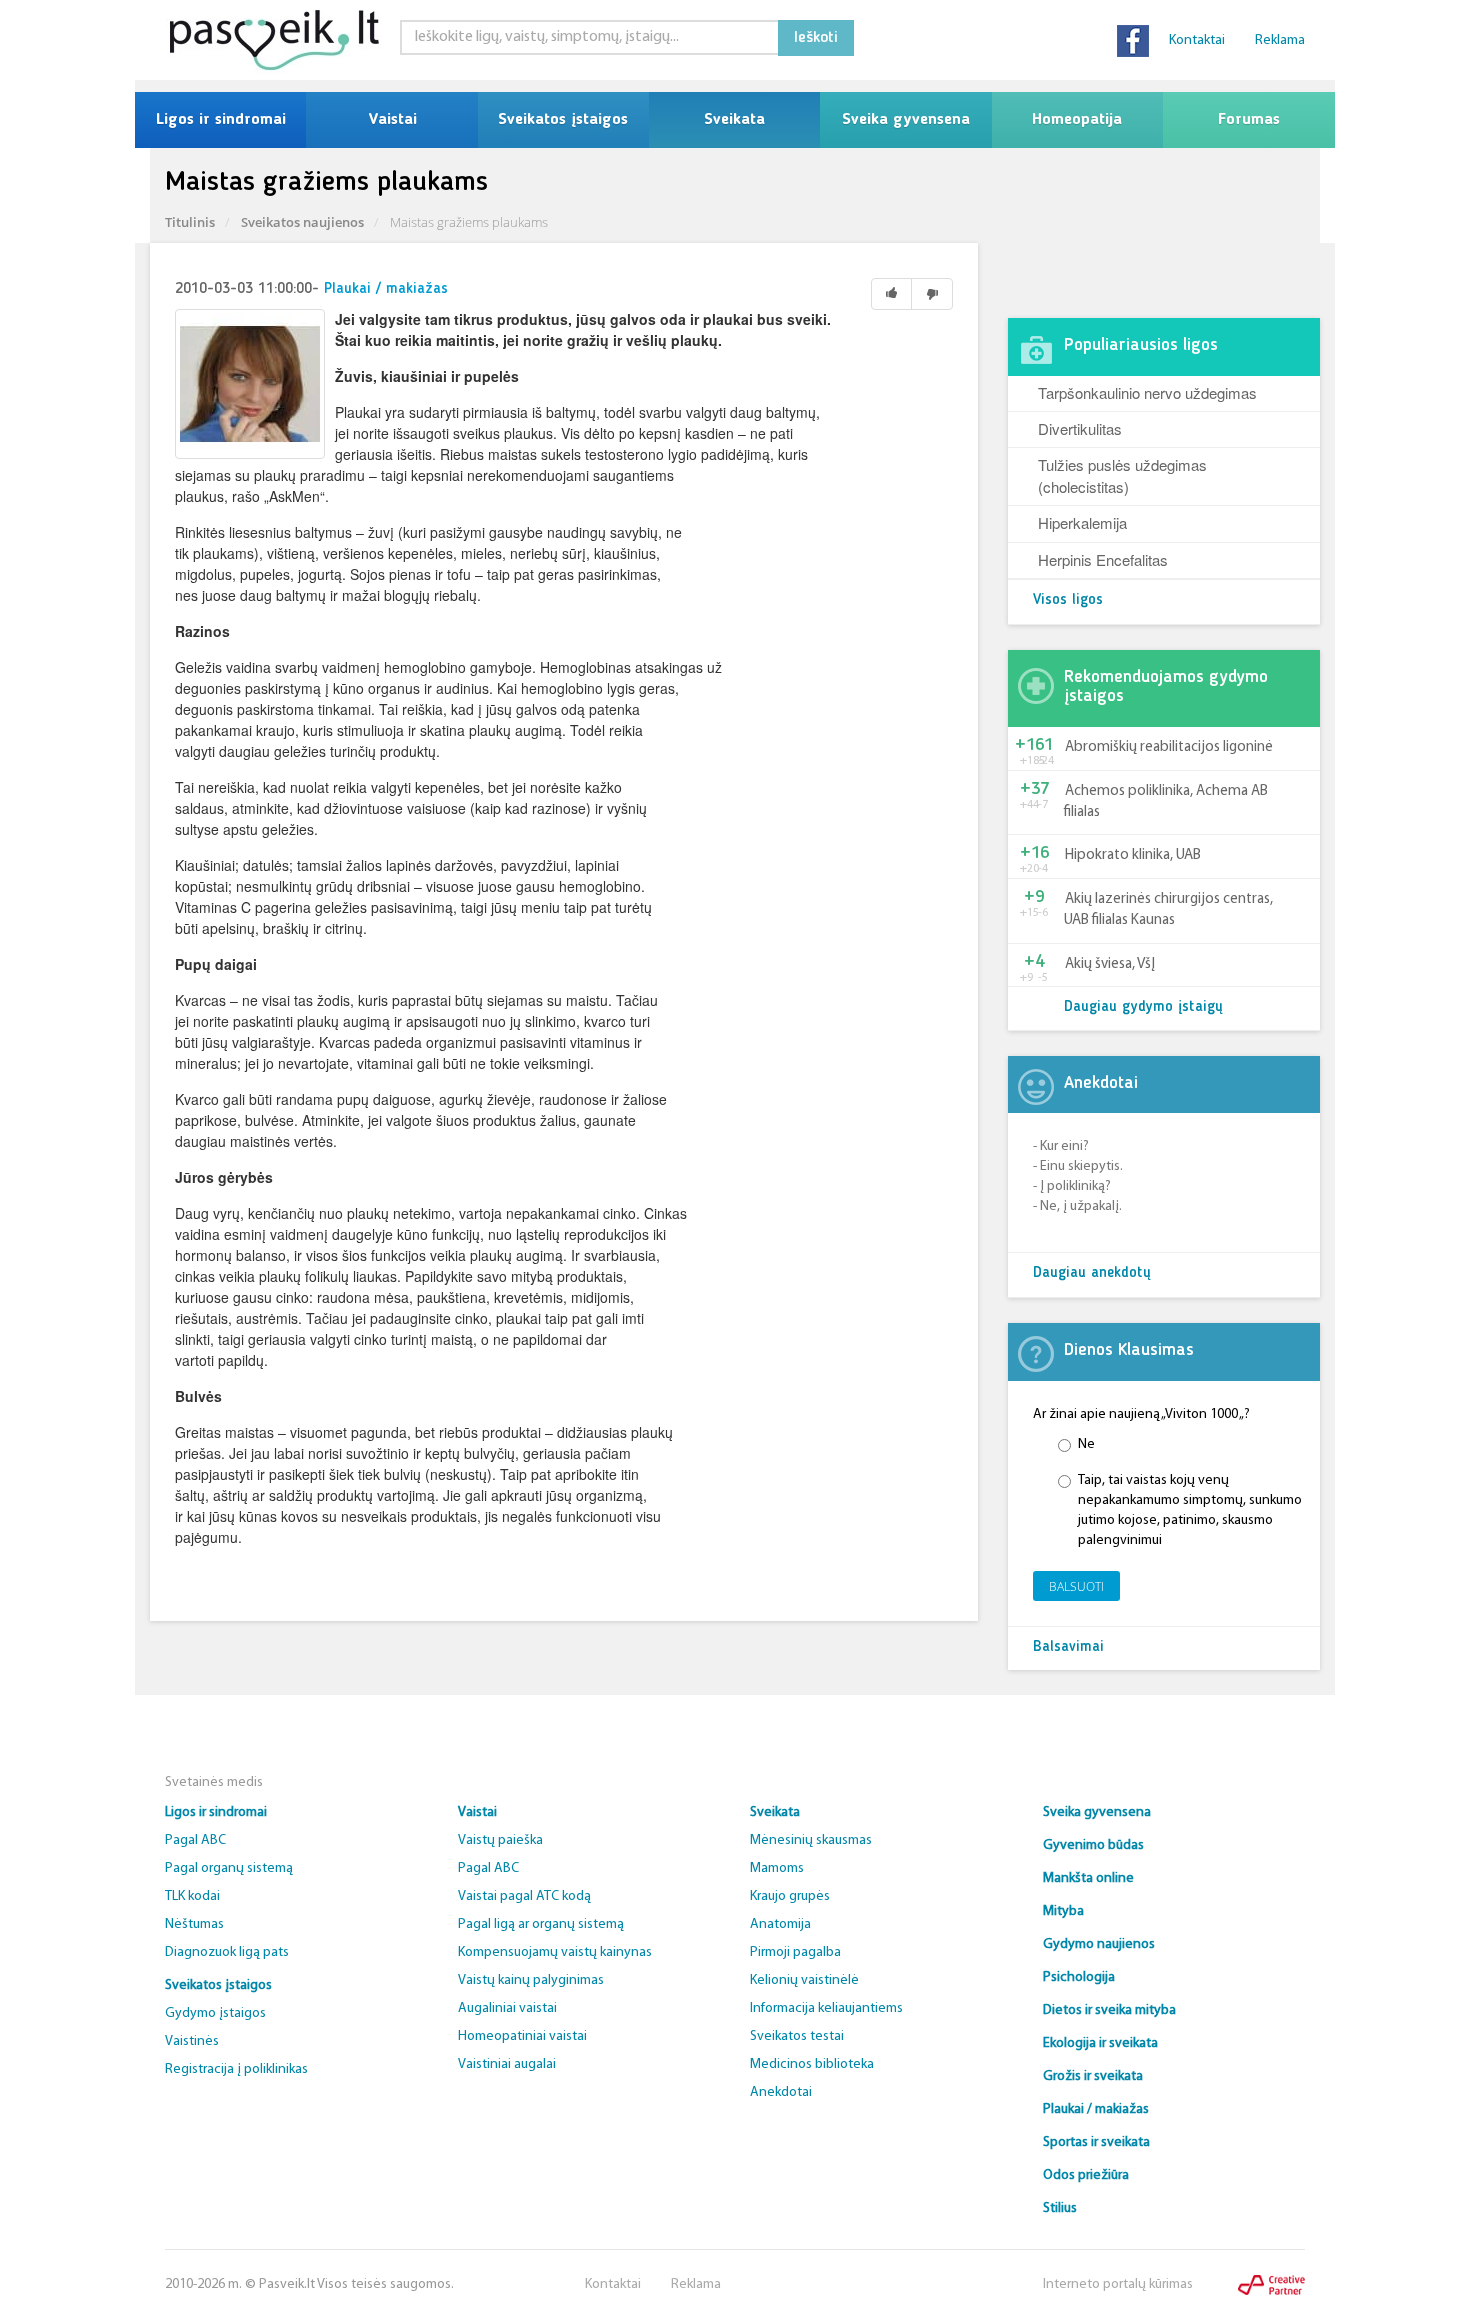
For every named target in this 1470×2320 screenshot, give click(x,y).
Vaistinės (192, 2041)
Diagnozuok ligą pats (227, 1952)
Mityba (1063, 1911)
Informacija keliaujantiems (826, 2008)
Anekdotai (781, 2092)
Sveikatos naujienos (302, 222)
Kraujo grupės (790, 1896)
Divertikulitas (1080, 428)
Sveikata (734, 120)
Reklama (1280, 40)
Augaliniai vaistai (507, 2008)
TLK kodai (192, 1896)
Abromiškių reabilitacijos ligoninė (1169, 747)
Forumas (1249, 120)
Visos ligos (1068, 600)
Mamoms (777, 1868)
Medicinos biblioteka (812, 2064)
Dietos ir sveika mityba (1109, 2010)
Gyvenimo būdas (1093, 1845)
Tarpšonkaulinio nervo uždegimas (1147, 392)
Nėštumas (194, 1924)
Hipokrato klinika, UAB (1133, 855)
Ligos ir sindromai (221, 120)
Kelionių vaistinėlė (804, 1980)
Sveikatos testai (797, 2036)
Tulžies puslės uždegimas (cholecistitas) (1122, 475)
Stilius (1060, 2208)
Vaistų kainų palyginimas (531, 1980)
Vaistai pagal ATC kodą (524, 1896)
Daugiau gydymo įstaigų (1143, 1007)
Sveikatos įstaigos (563, 120)
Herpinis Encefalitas (1103, 559)
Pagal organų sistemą (229, 1868)
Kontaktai (1197, 40)
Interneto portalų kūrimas (1118, 2284)
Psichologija (1079, 1977)
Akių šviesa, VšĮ (1110, 964)
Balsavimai (1068, 1647)
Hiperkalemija (1082, 522)
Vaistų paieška (500, 1840)
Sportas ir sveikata (1096, 2142)
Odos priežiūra (1086, 2175)
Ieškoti (816, 38)
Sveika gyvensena (906, 120)
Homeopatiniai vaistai (522, 2036)
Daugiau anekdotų (1092, 1273)
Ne (1086, 1444)
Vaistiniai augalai (507, 2064)
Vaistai (392, 120)
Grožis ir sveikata (1093, 2076)
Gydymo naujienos (1099, 1944)
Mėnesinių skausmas (811, 1840)
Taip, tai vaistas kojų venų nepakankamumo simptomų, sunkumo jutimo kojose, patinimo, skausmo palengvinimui (1190, 1510)
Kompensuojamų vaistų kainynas (555, 1952)
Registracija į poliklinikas (236, 2069)
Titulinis (190, 222)
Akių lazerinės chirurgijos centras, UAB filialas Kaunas (1168, 910)
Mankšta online (1088, 1878)
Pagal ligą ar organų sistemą (541, 1924)
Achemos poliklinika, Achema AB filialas (1166, 802)
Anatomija (780, 1924)
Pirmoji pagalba (795, 1952)
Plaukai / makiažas (386, 289)
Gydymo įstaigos (215, 2013)
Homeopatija (1077, 120)
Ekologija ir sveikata (1100, 2043)
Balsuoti (1076, 1586)
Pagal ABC (195, 1840)
